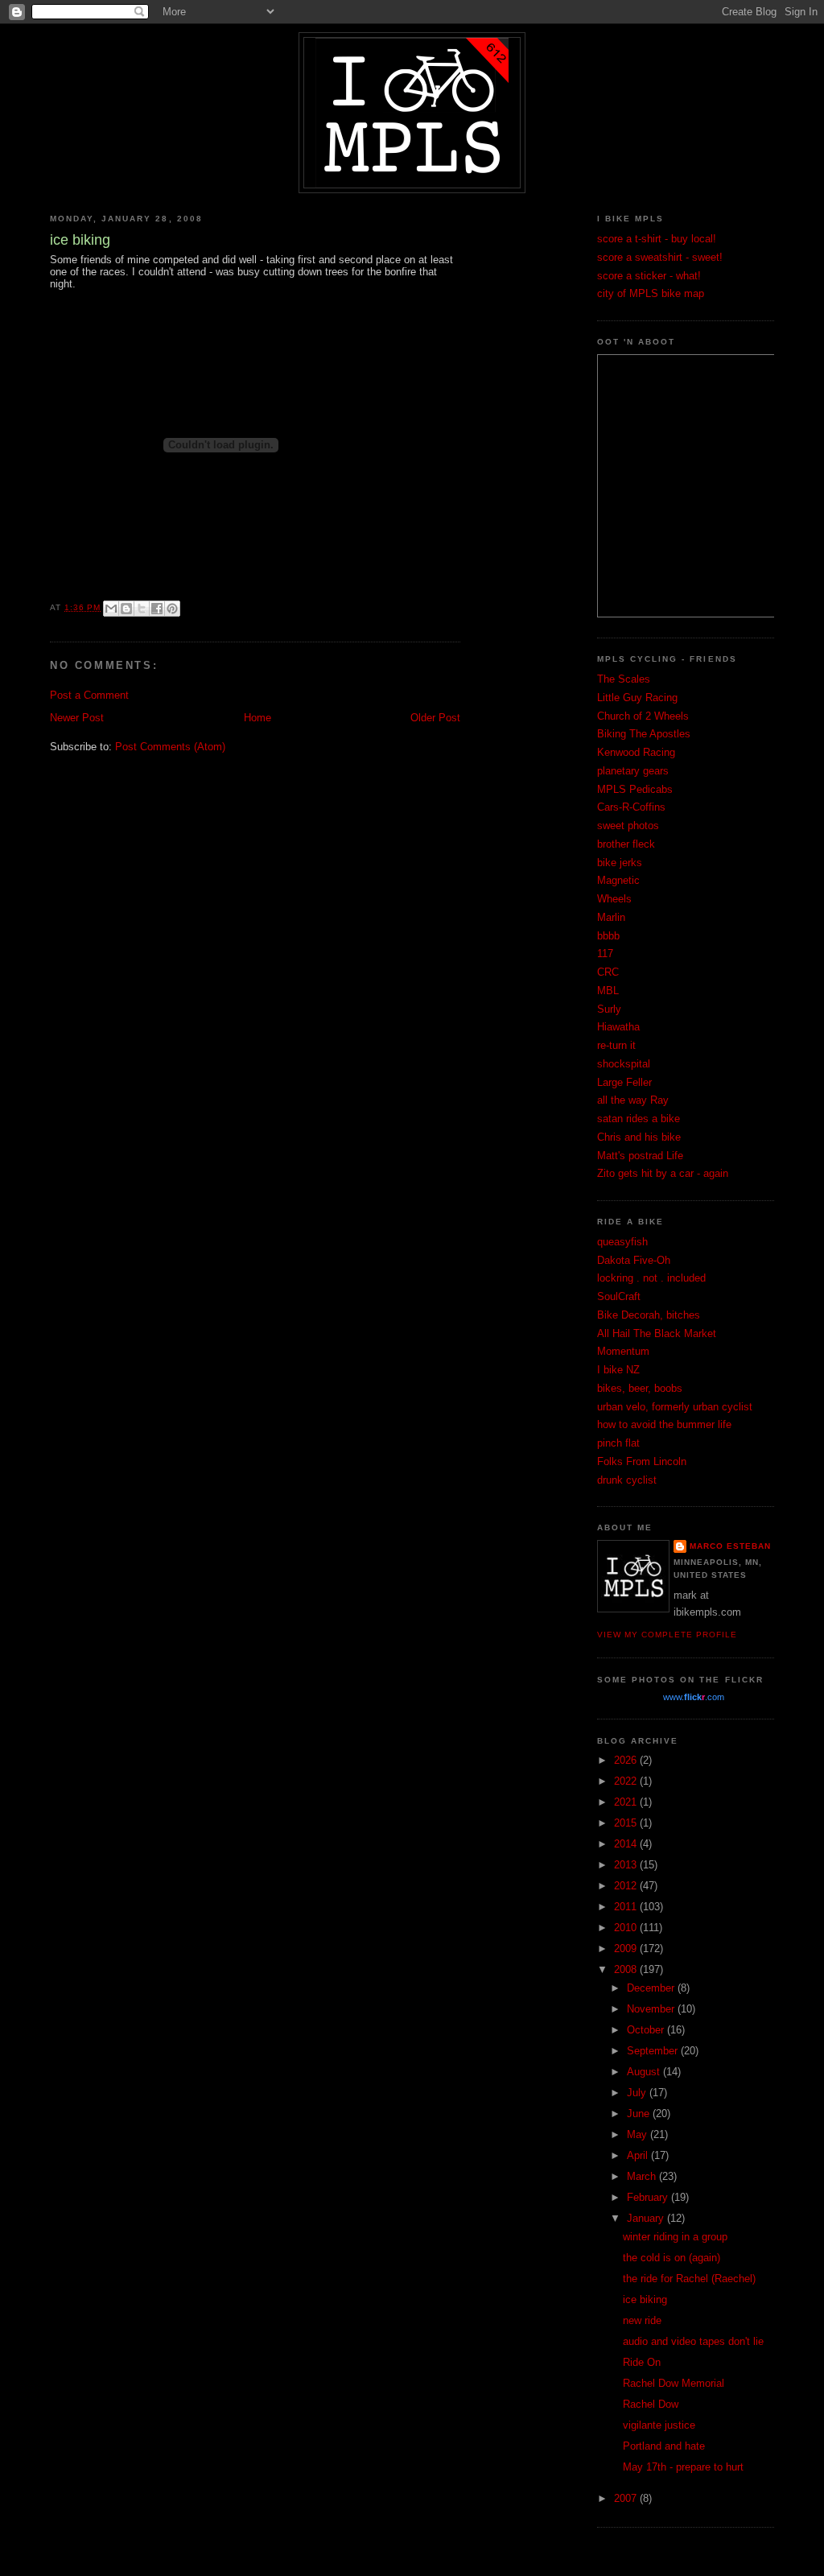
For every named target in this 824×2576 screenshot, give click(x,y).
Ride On (642, 2362)
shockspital (624, 1064)
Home (257, 718)
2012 (627, 1886)
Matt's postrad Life (640, 1156)
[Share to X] (142, 609)
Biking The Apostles (644, 734)
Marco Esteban (730, 1546)
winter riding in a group (675, 2237)
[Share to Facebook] (157, 609)
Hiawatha (618, 1027)
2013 (627, 1865)
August (645, 2072)
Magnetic (618, 880)
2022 (627, 1781)
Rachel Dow (651, 2404)
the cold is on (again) (672, 2258)
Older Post (435, 718)
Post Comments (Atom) (170, 747)
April (639, 2155)
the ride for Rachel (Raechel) (689, 2279)
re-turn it (616, 1045)
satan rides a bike (639, 1119)
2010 (627, 1928)
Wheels (614, 899)
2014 (627, 1844)
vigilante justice (659, 2425)
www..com (694, 1697)
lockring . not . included (651, 1278)
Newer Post (77, 718)
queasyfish (622, 1242)
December (652, 1988)
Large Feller (624, 1082)
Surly (609, 1009)
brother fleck (626, 844)
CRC (608, 972)
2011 (627, 1907)
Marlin (611, 917)
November (652, 2009)
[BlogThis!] (126, 609)
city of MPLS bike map (651, 293)
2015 (627, 1823)
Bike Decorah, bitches (649, 1315)
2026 (627, 1760)
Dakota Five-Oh (634, 1260)
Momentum (623, 1351)
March (643, 2176)
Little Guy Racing (637, 698)
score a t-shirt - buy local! (657, 239)
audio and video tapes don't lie (693, 2341)
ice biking (645, 2299)
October (647, 2030)
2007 (627, 2498)
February (649, 2197)
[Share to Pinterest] (172, 609)
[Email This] (111, 609)
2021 (627, 1802)
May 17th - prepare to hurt (683, 2467)
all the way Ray (633, 1100)
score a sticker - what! (649, 276)
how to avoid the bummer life (664, 1424)
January (647, 2218)
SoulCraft (619, 1296)
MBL (608, 991)
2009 (627, 1949)
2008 (627, 1969)
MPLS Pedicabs (635, 789)
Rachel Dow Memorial (674, 2383)
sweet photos (628, 826)
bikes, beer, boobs (640, 1388)
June (640, 2114)
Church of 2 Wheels (643, 716)
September (654, 2051)
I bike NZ (618, 1370)
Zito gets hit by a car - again (663, 1173)
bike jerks (620, 863)
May (639, 2134)
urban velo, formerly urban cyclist (675, 1407)
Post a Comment (89, 695)
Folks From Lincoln (642, 1461)
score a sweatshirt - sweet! (660, 257)
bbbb (608, 936)
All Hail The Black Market (657, 1333)
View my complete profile (667, 1635)
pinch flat (618, 1443)
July (638, 2093)
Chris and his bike (639, 1137)
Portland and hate (664, 2446)
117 (605, 954)
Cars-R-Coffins (631, 807)
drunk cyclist (627, 1480)
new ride (642, 2320)
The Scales (624, 679)
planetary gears (633, 771)
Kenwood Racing (636, 752)
